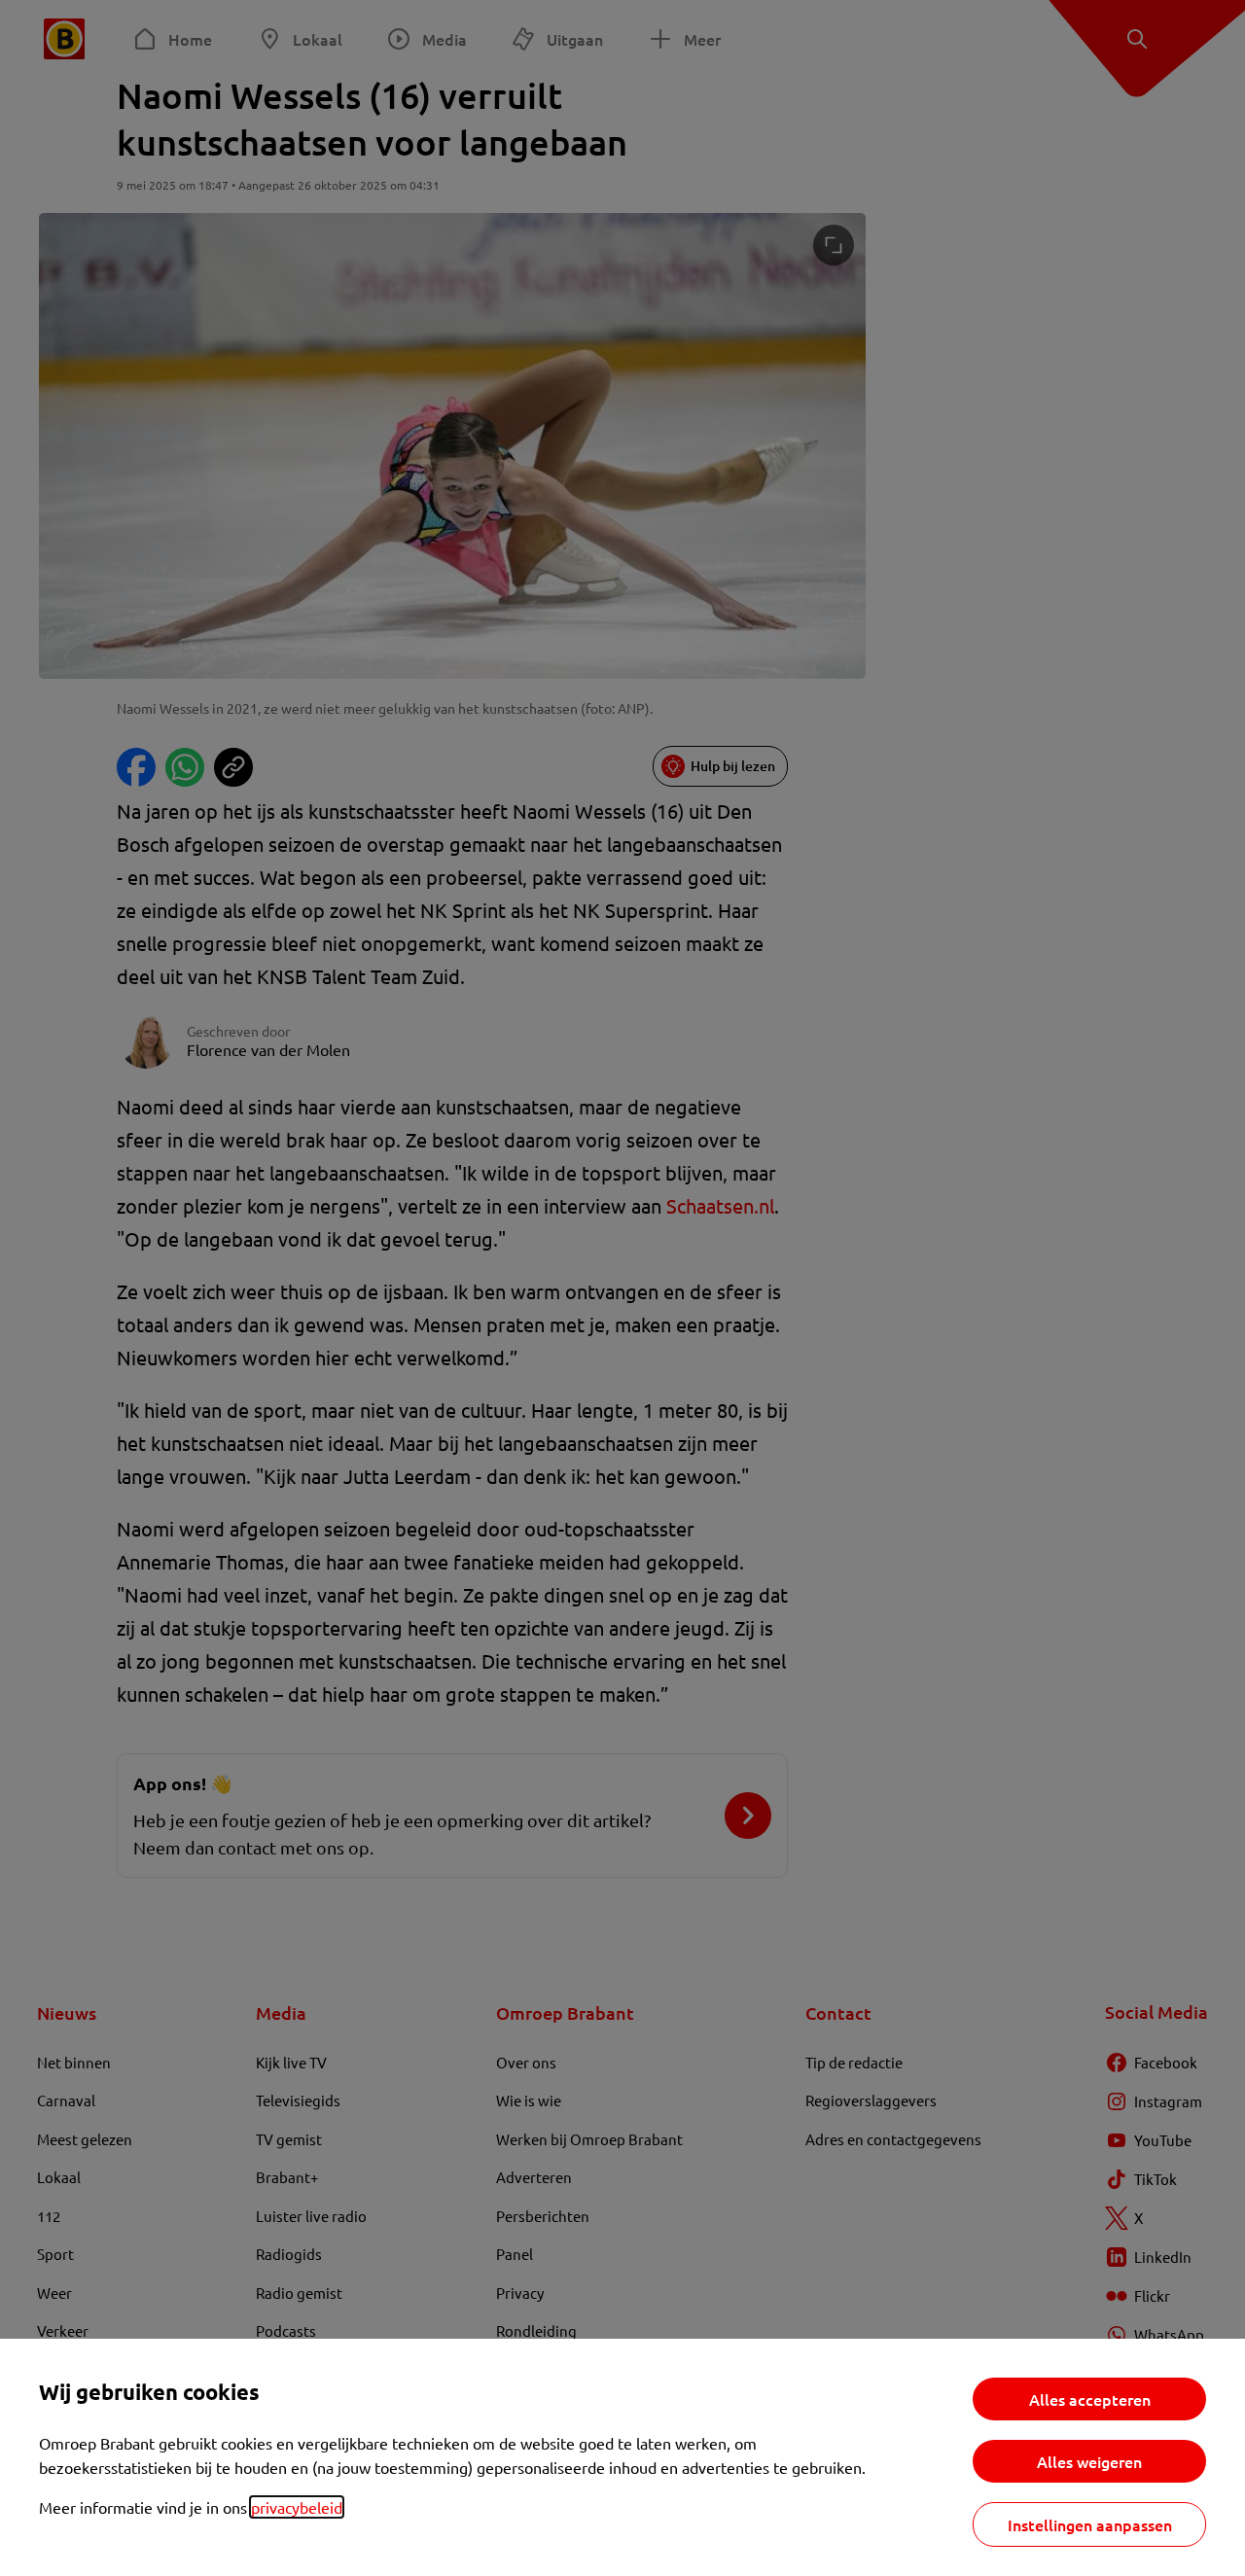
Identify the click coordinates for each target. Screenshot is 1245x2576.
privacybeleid (297, 2507)
